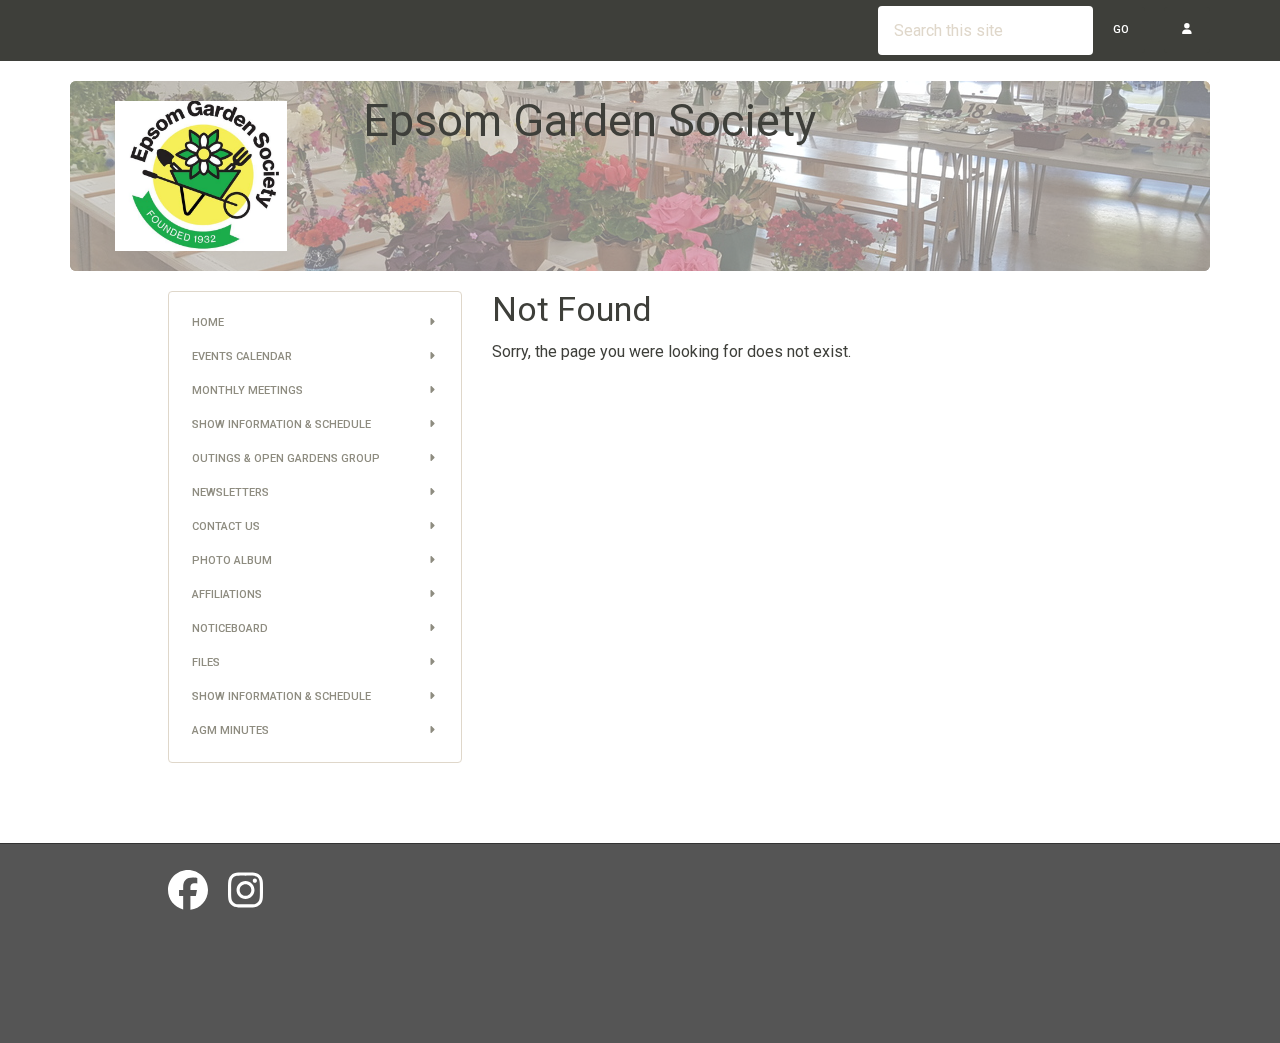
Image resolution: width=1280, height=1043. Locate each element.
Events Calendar (242, 356)
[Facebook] (188, 891)
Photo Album (232, 560)
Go (1121, 29)
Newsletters (230, 492)
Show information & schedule (281, 424)
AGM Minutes (230, 730)
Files (206, 662)
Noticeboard (230, 628)
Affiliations (227, 594)
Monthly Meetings (247, 390)
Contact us (226, 526)
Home (208, 322)
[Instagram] (245, 891)
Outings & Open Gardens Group (286, 458)
